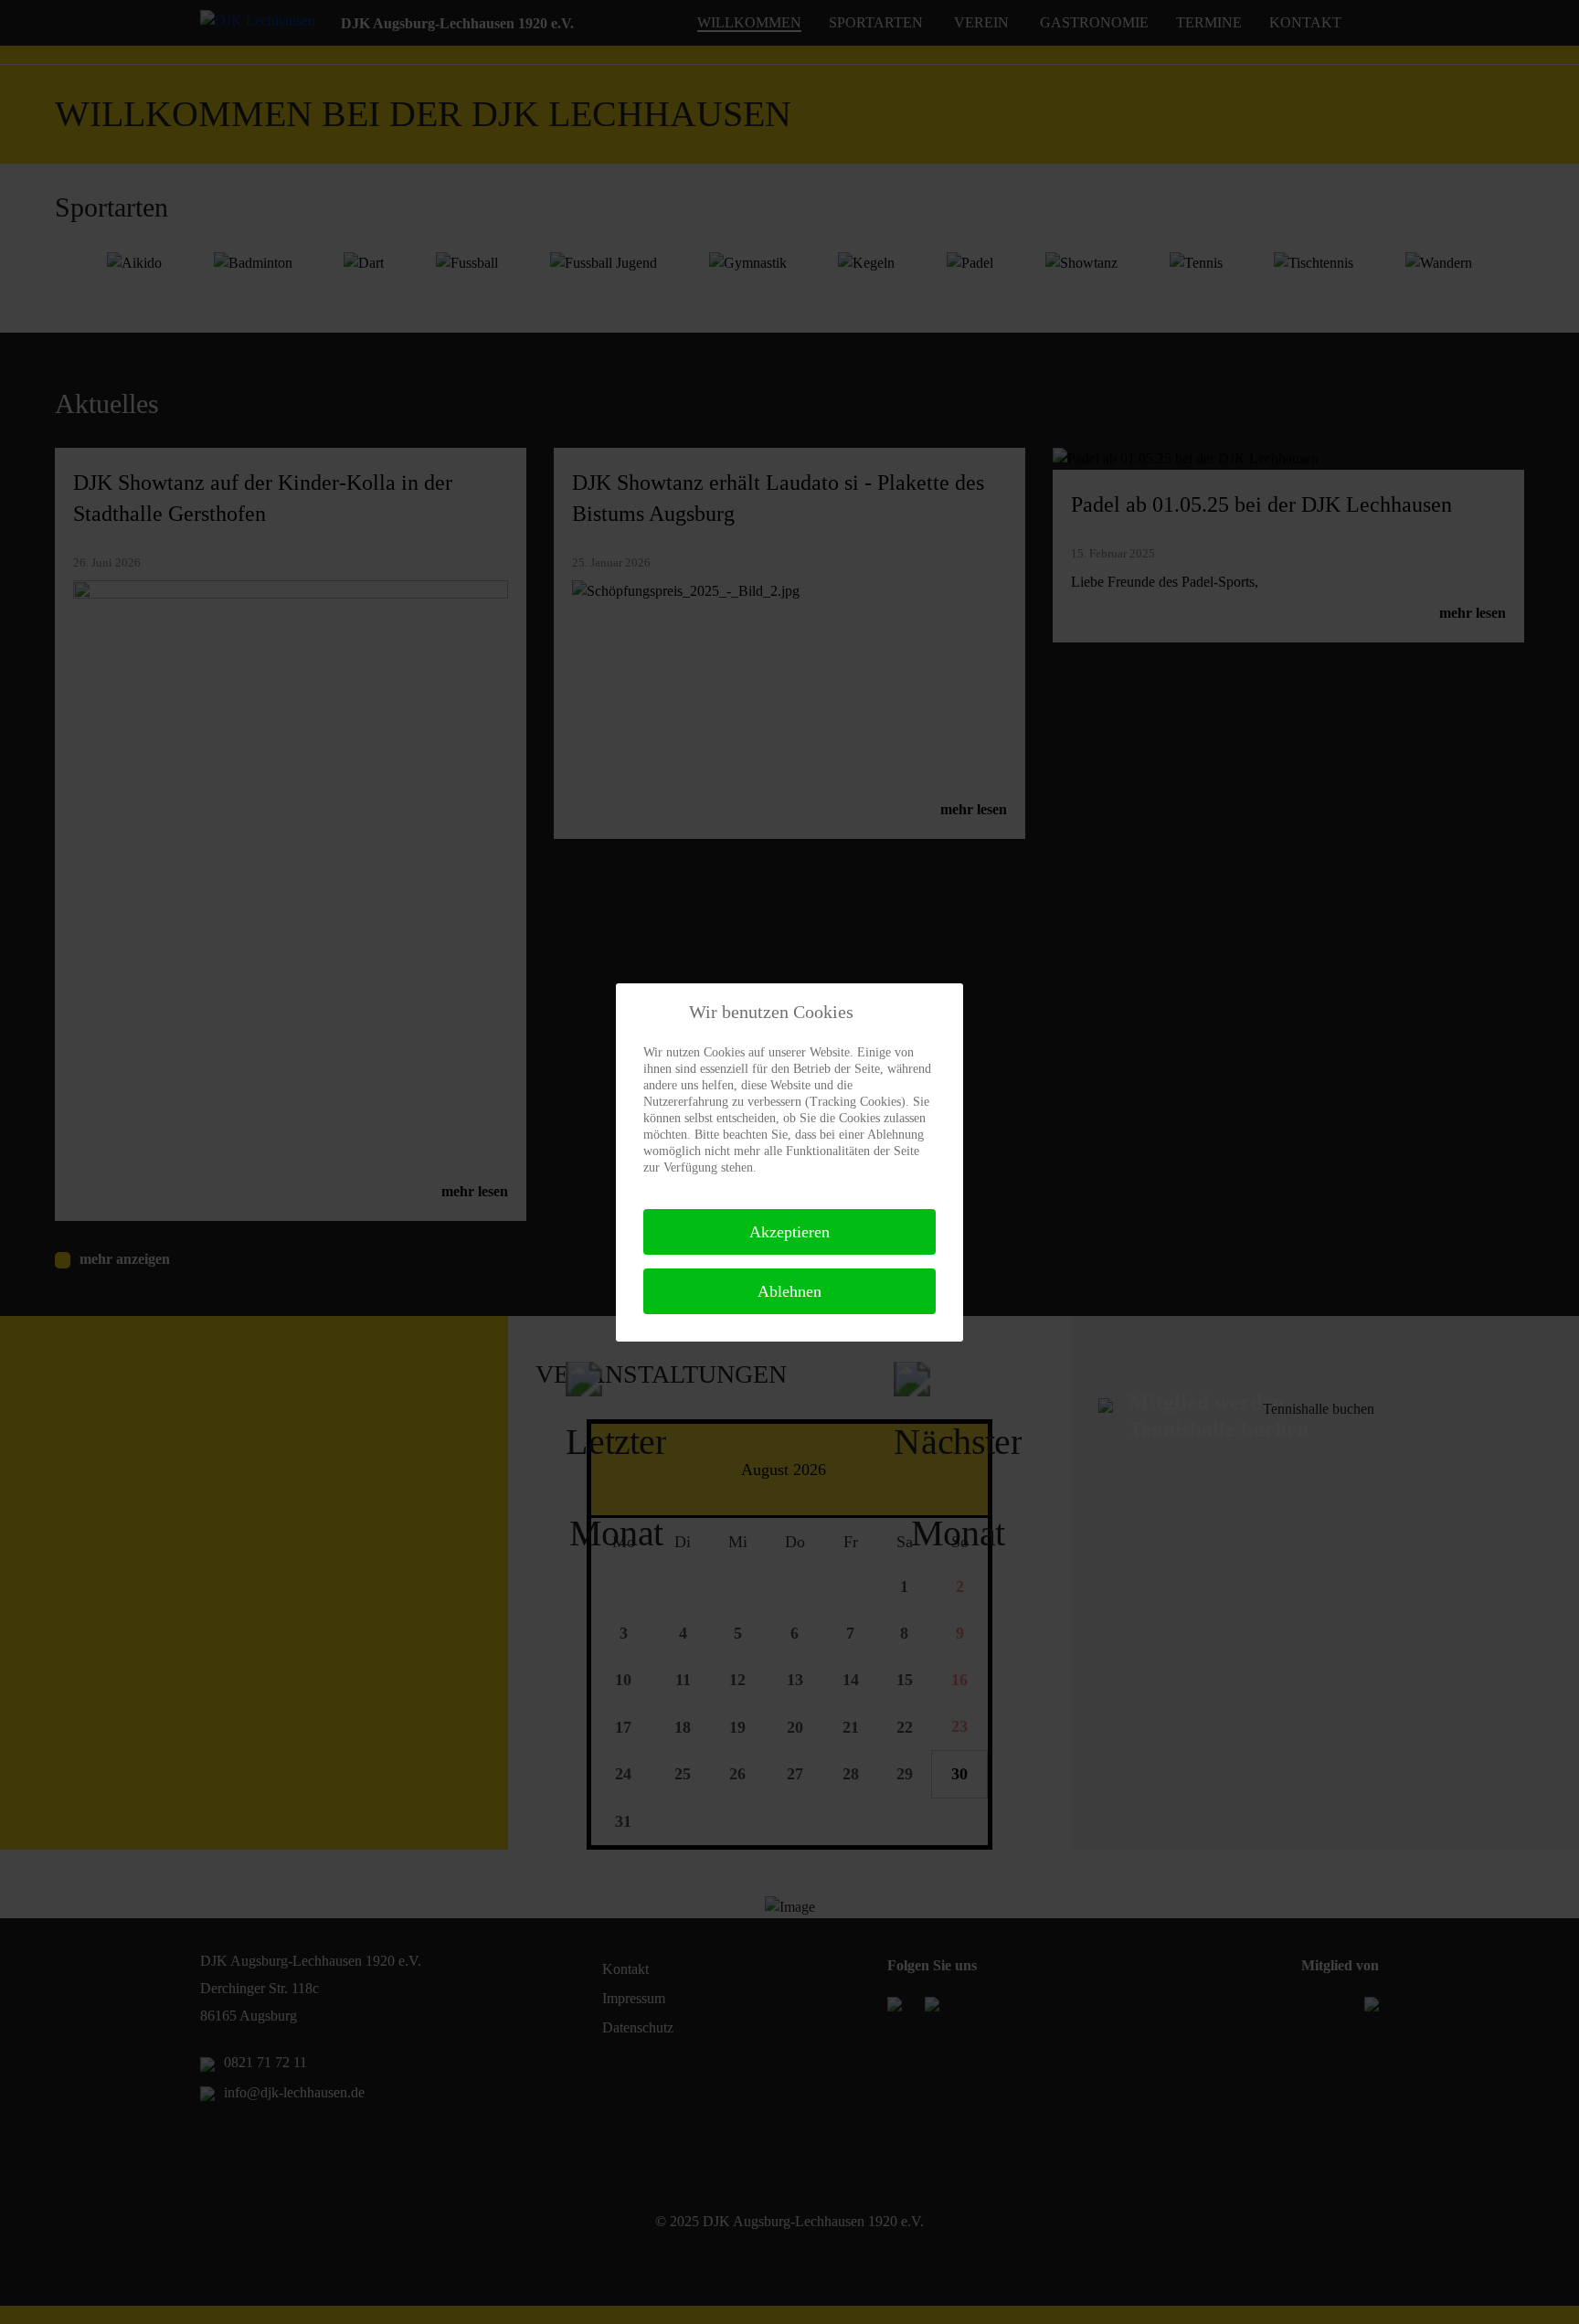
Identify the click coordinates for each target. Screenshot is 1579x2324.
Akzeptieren (789, 1232)
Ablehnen (789, 1291)
